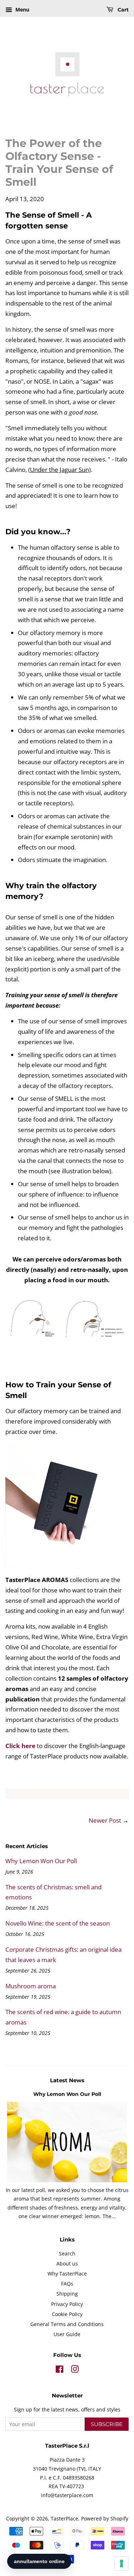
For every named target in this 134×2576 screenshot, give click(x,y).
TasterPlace (64, 2518)
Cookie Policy (67, 2314)
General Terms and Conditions (67, 2324)
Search (67, 2253)
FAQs (67, 2284)
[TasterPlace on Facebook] (59, 2370)
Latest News (67, 2080)
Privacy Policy (67, 2304)
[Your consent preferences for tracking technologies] (121, 2563)
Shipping (67, 2294)
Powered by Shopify (105, 2518)
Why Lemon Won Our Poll (41, 1861)
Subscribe (107, 2424)
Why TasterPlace (67, 2274)
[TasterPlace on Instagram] (75, 2370)
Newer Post (105, 1820)
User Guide (67, 2334)
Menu (22, 10)
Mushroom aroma (31, 1986)
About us (67, 2264)
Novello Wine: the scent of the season (58, 1923)
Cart (122, 10)
